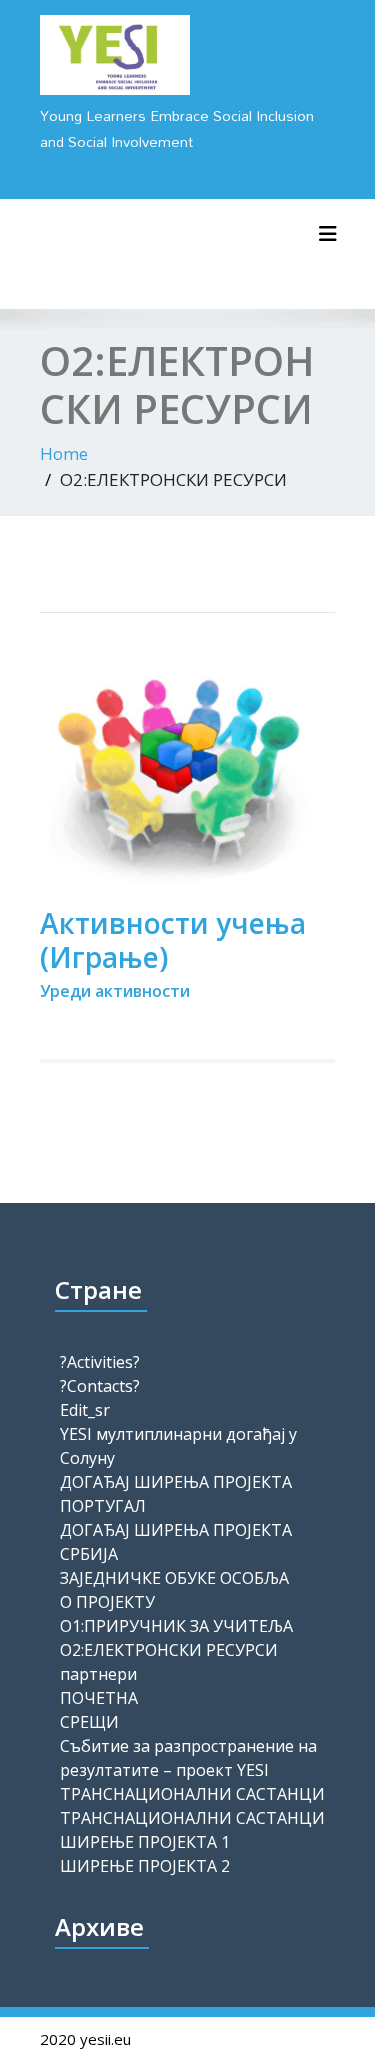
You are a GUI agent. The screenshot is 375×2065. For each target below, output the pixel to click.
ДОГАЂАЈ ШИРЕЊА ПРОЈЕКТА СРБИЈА (176, 1542)
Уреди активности (115, 991)
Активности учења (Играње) (173, 940)
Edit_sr (85, 1410)
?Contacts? (100, 1386)
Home (64, 453)
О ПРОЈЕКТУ (107, 1602)
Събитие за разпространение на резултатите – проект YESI (188, 1758)
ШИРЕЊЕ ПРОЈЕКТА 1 (145, 1842)
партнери (98, 1674)
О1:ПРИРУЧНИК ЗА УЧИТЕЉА (176, 1626)
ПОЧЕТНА (99, 1698)
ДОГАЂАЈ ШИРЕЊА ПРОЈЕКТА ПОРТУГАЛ (176, 1494)
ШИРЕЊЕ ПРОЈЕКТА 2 (145, 1866)
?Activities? (100, 1362)
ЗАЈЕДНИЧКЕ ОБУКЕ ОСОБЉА (174, 1578)
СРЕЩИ (89, 1722)
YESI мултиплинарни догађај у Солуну (178, 1446)
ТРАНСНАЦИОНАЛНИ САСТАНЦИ (192, 1794)
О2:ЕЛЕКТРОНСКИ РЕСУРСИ (169, 1650)
